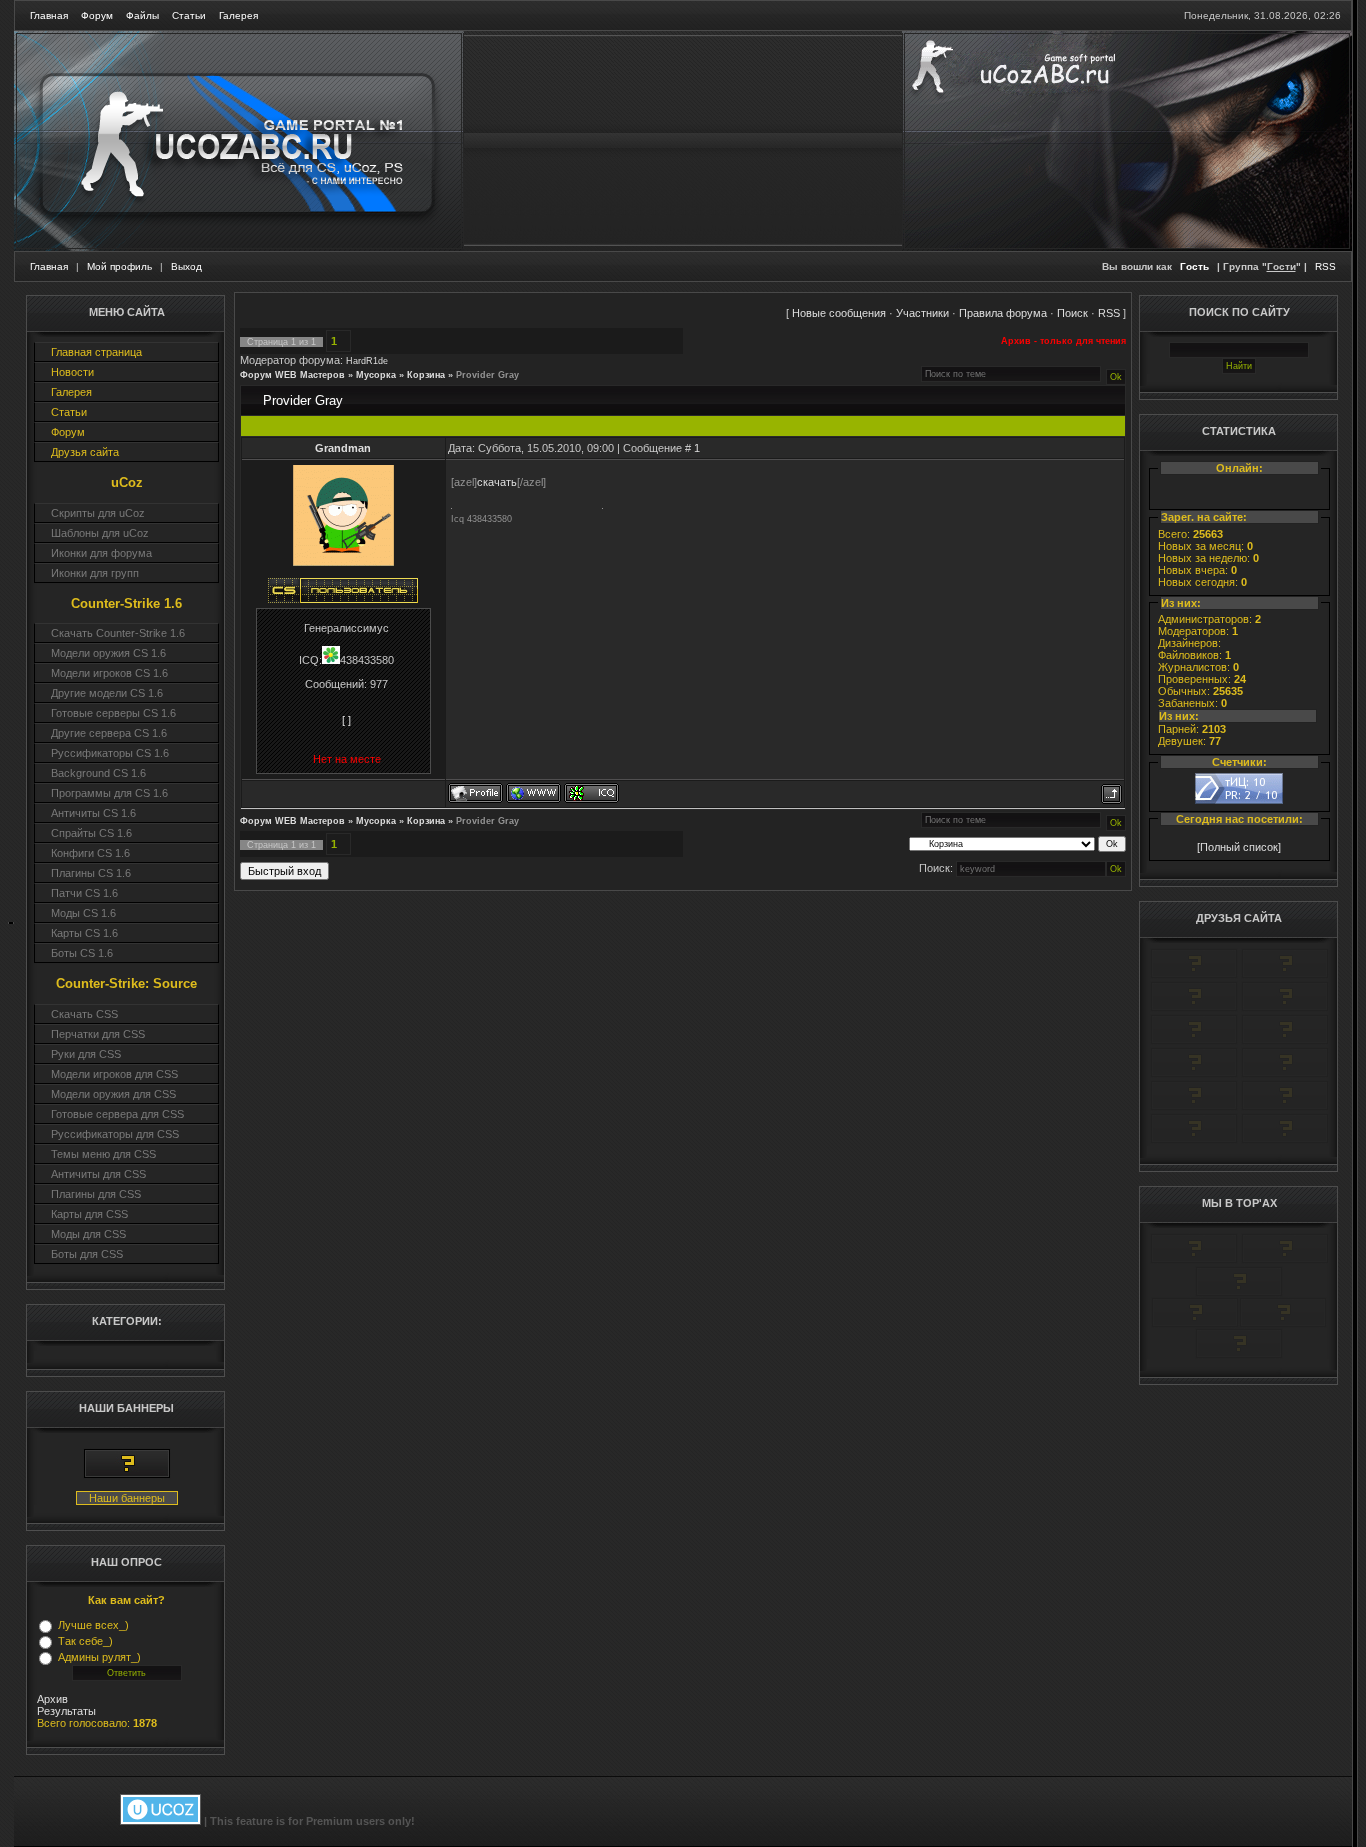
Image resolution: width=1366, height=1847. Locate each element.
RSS (1325, 266)
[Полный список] (1239, 847)
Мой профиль (119, 266)
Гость (1194, 266)
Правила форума (1003, 313)
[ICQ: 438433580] (591, 793)
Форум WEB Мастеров (292, 375)
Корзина (426, 375)
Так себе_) (85, 1641)
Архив (52, 1699)
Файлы (142, 15)
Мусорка (376, 375)
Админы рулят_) (99, 1657)
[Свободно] (1194, 1008)
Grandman (343, 448)
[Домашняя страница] (533, 793)
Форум (97, 15)
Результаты (66, 1711)
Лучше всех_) (93, 1625)
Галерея (238, 15)
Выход (186, 266)
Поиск (1072, 313)
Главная (49, 15)
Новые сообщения (839, 313)
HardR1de (367, 361)
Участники (922, 313)
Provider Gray (487, 375)
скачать (497, 482)
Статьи (189, 15)
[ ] (346, 720)
